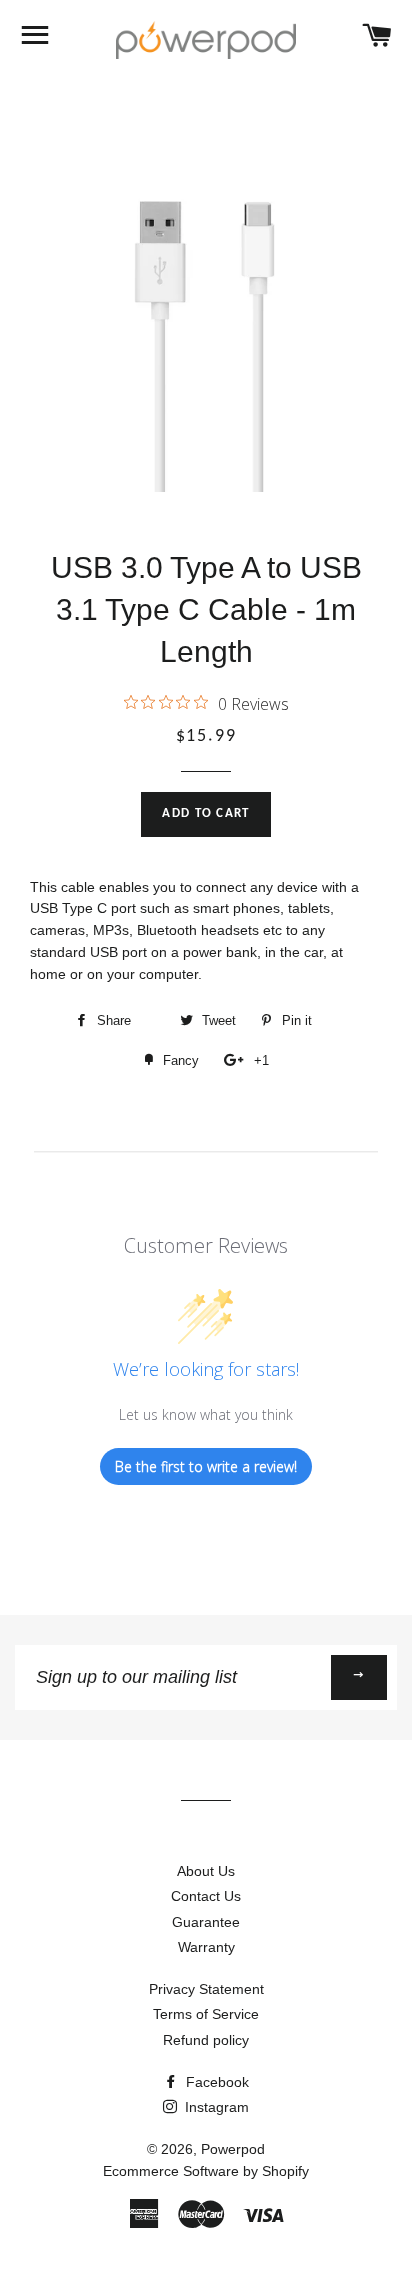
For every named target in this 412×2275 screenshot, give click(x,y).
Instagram (215, 2107)
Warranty (206, 1947)
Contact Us (206, 1896)
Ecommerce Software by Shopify (206, 2171)
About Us (206, 1871)
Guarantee (206, 1922)
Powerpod (233, 2149)
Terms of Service (206, 2014)
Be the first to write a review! (206, 1466)
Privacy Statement (206, 1989)
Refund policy (206, 2040)
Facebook (215, 2082)
